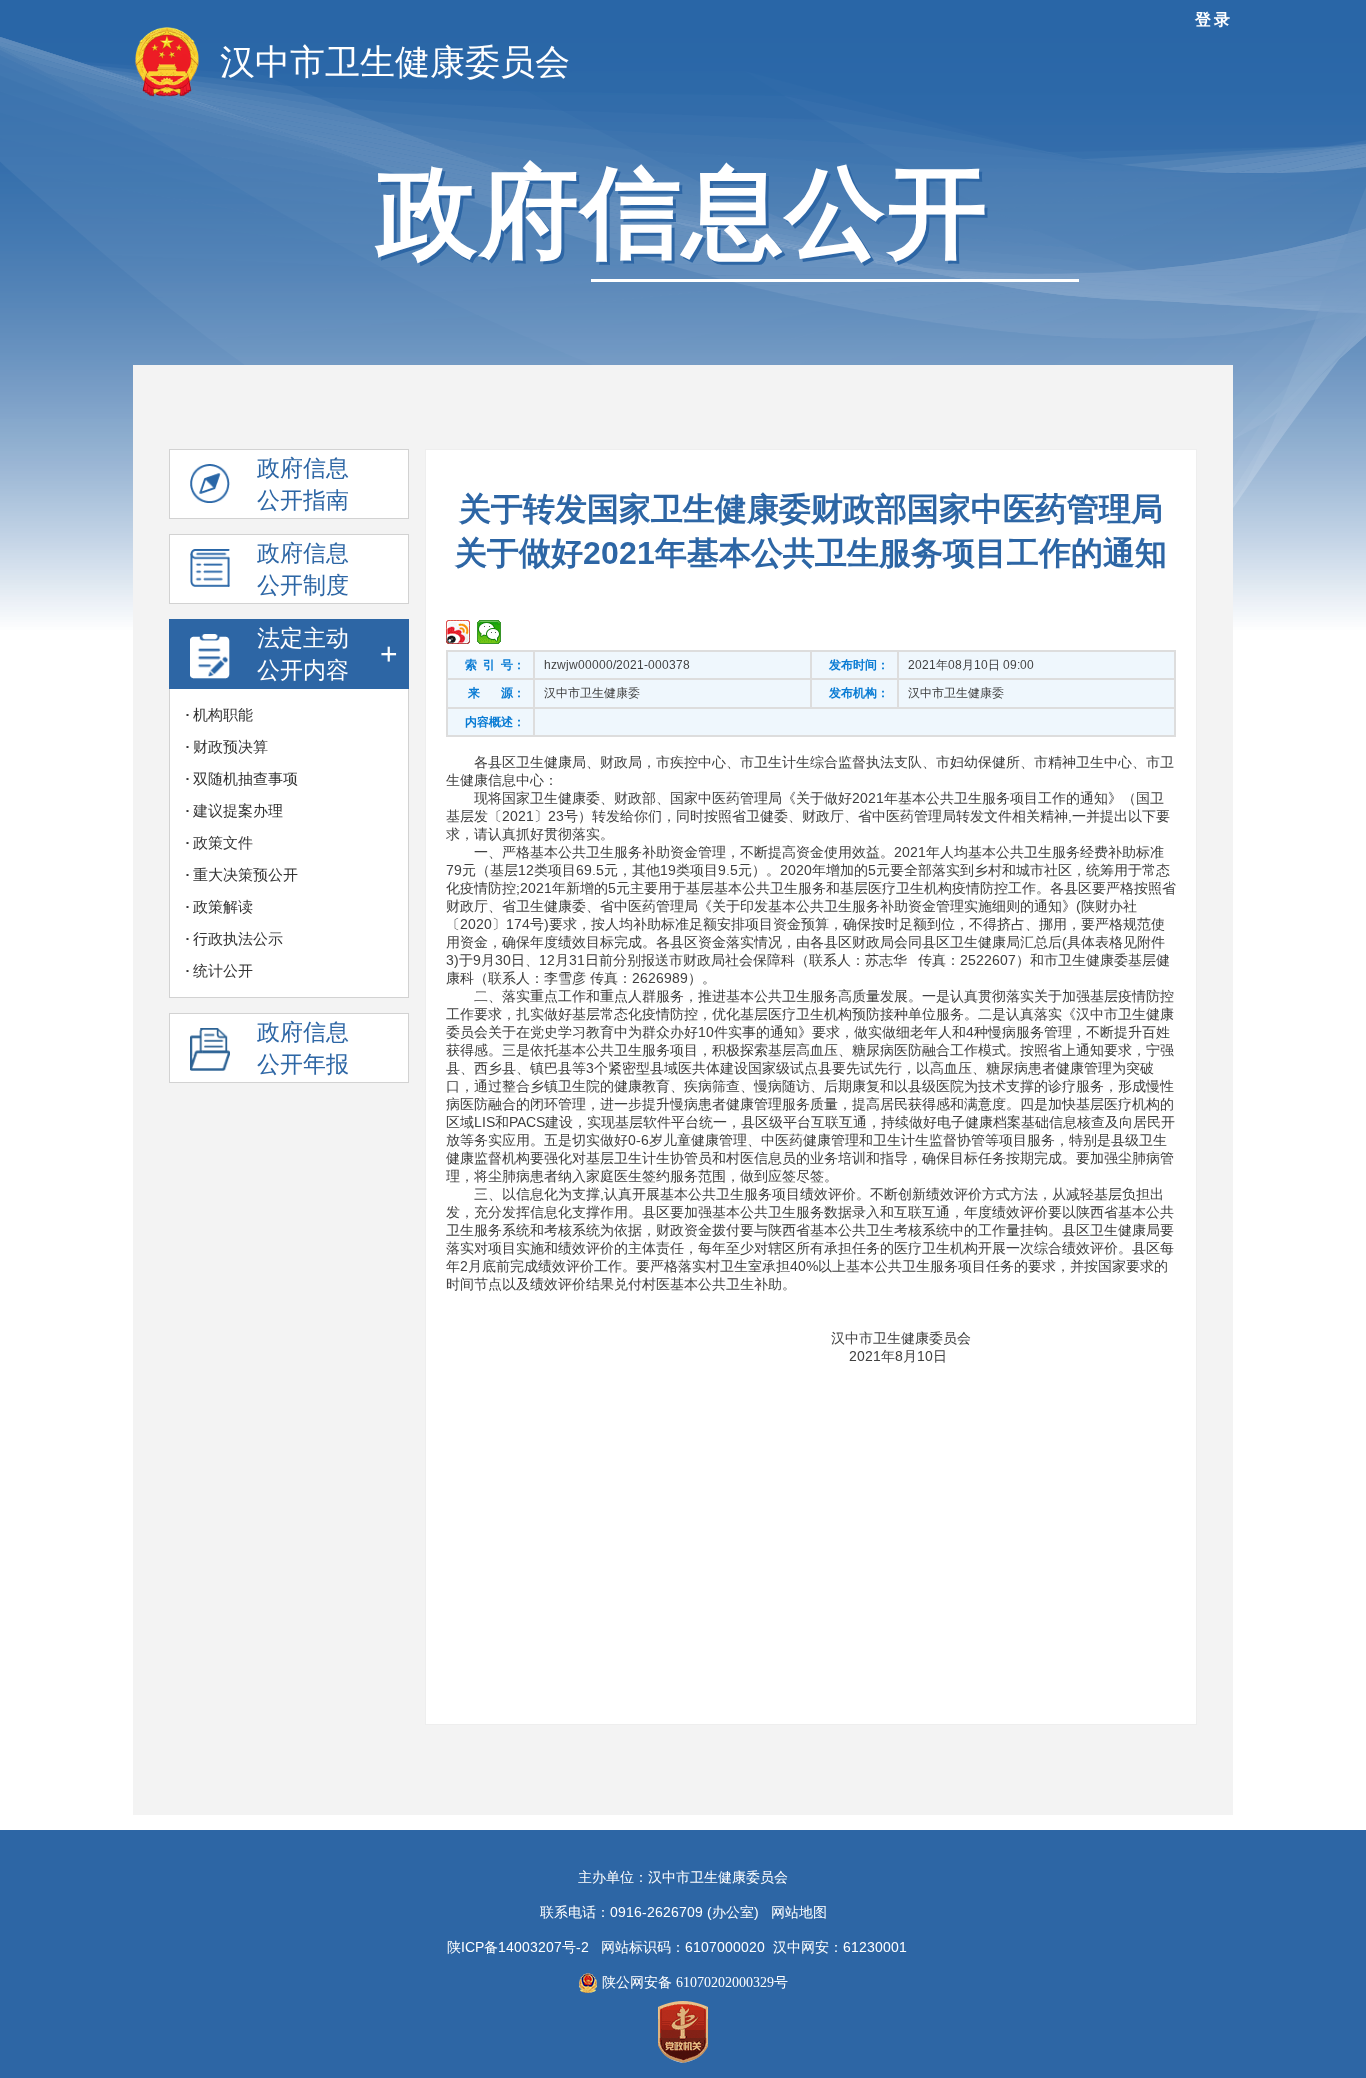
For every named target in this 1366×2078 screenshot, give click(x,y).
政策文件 (223, 843)
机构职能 (223, 715)
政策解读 (223, 907)
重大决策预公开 (245, 875)
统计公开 (223, 971)
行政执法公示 (238, 939)
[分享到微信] (489, 632)
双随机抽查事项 (245, 779)
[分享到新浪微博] (458, 632)
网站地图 (799, 1912)
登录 (1214, 19)
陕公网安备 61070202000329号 (693, 1982)
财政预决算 (230, 747)
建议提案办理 (238, 811)
